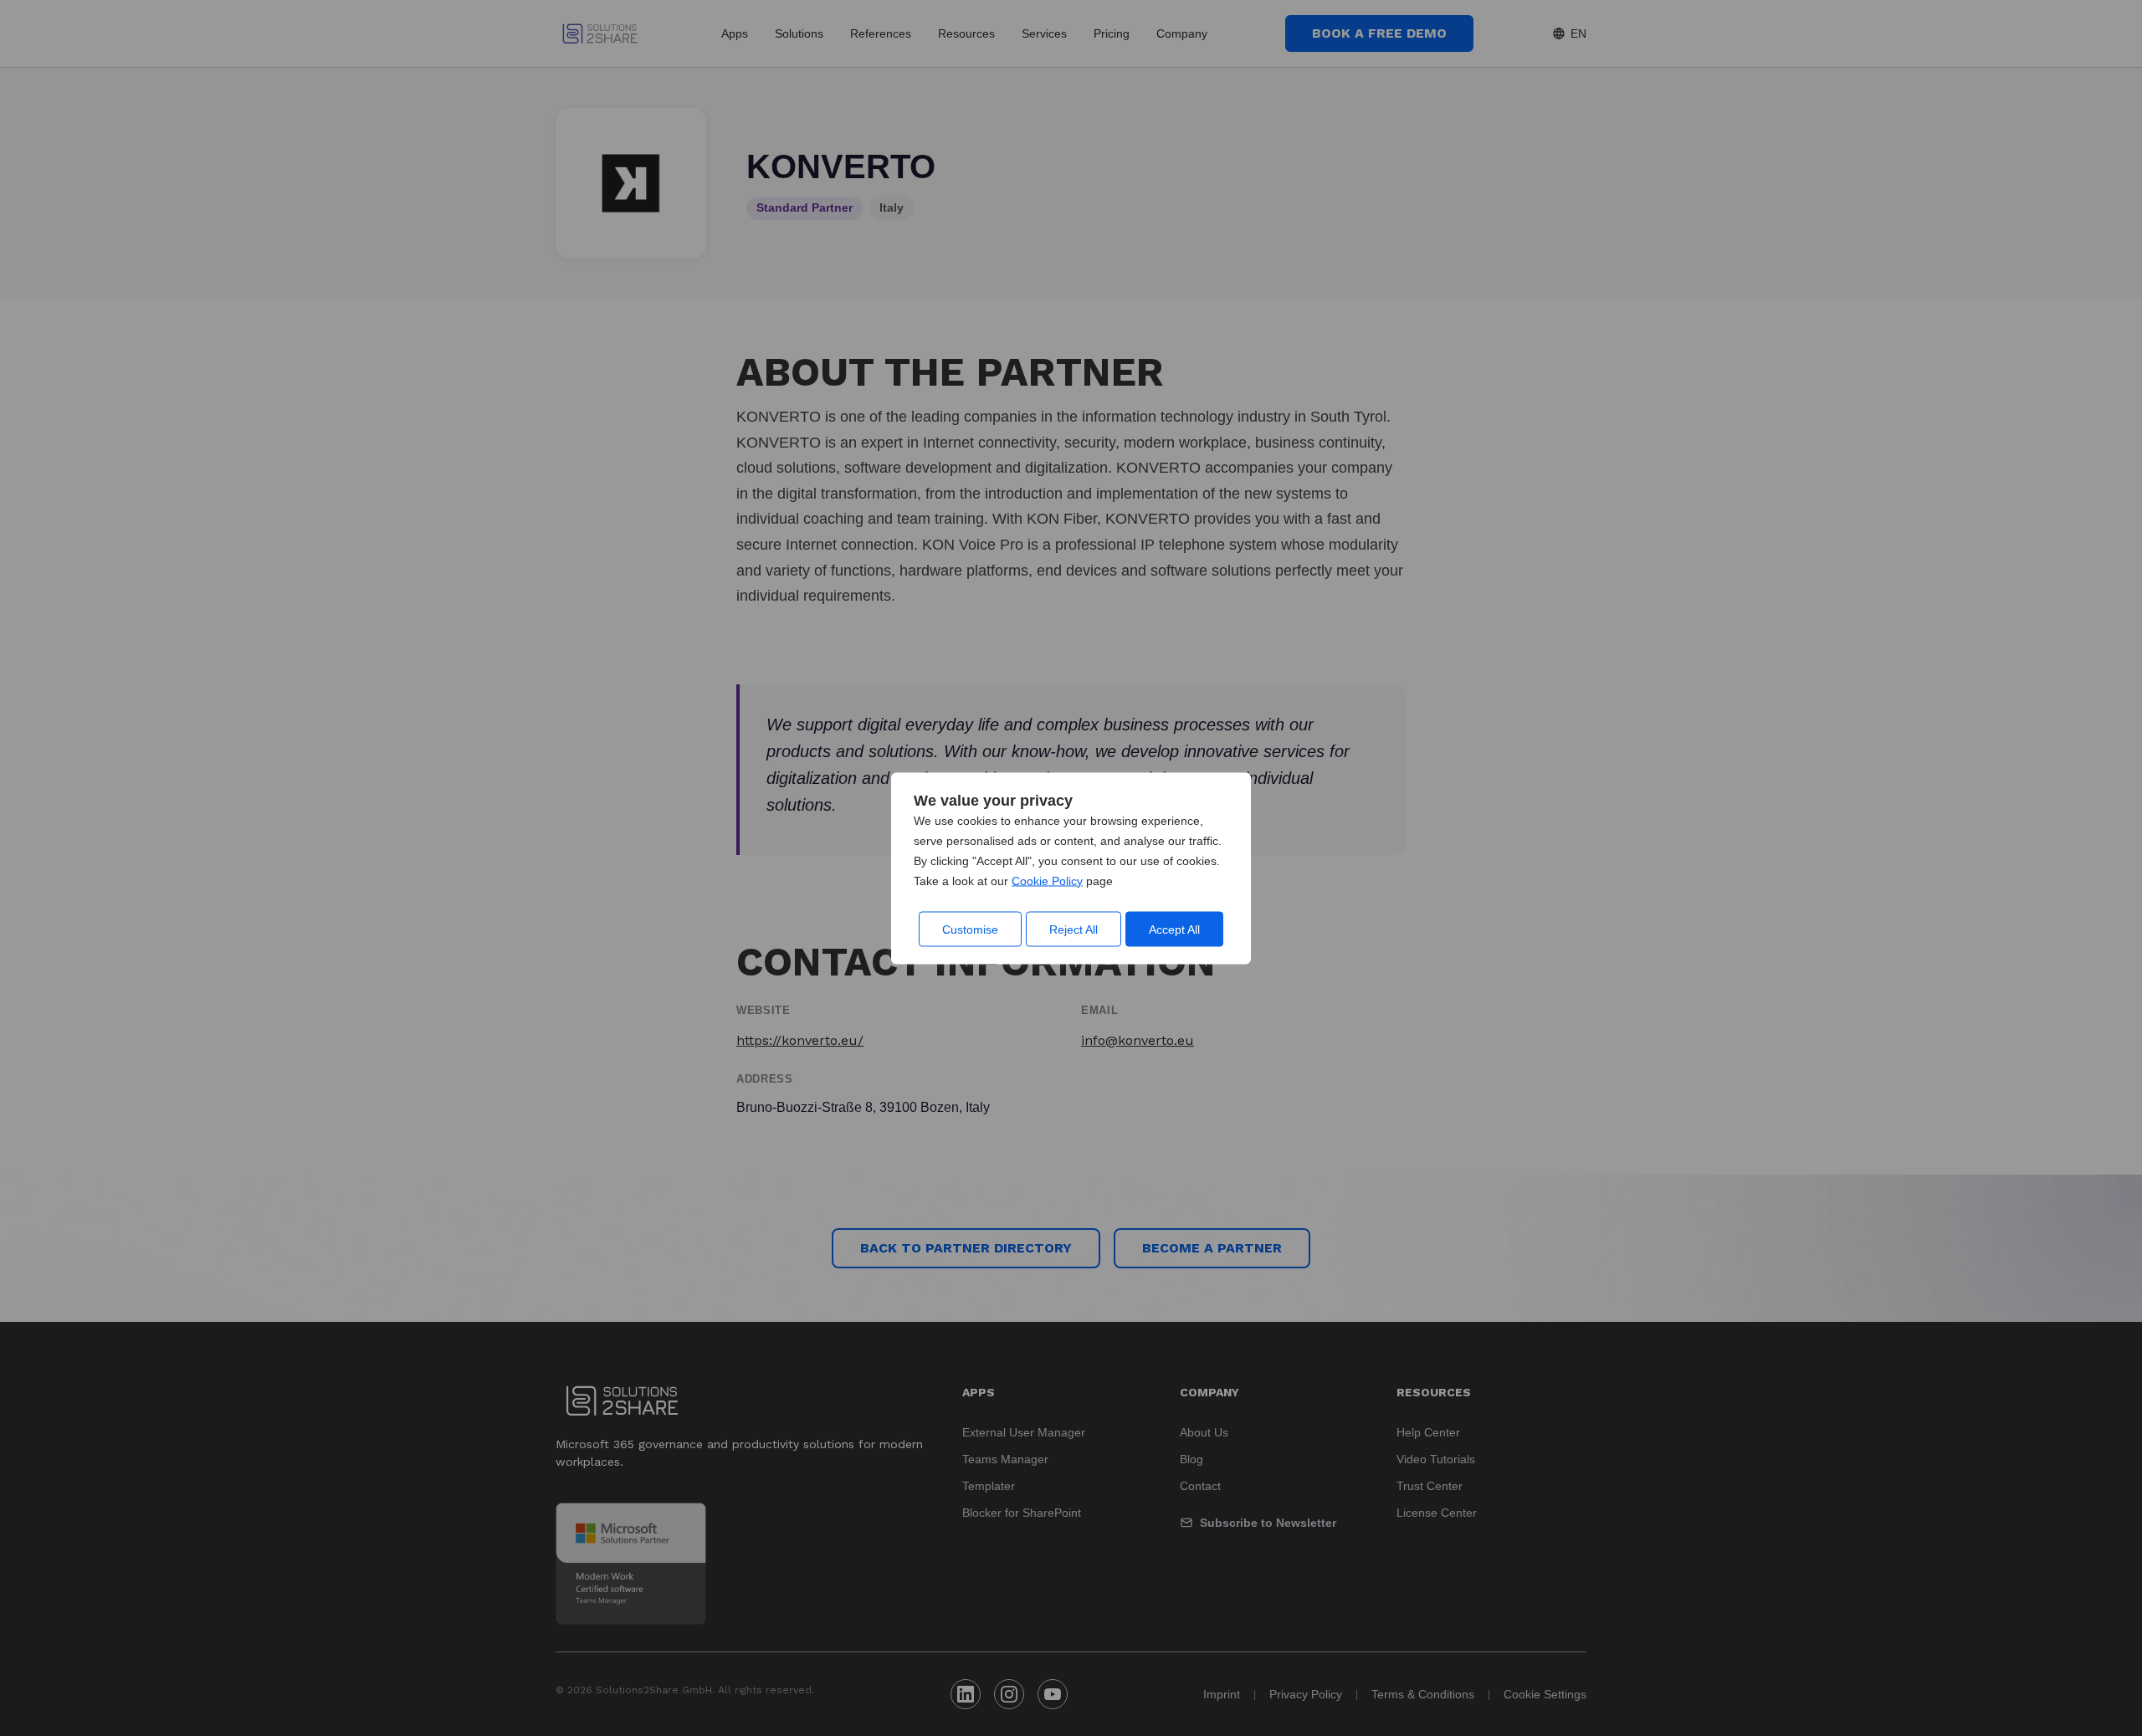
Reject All (1074, 929)
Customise (970, 929)
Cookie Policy (1047, 880)
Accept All (1174, 929)
